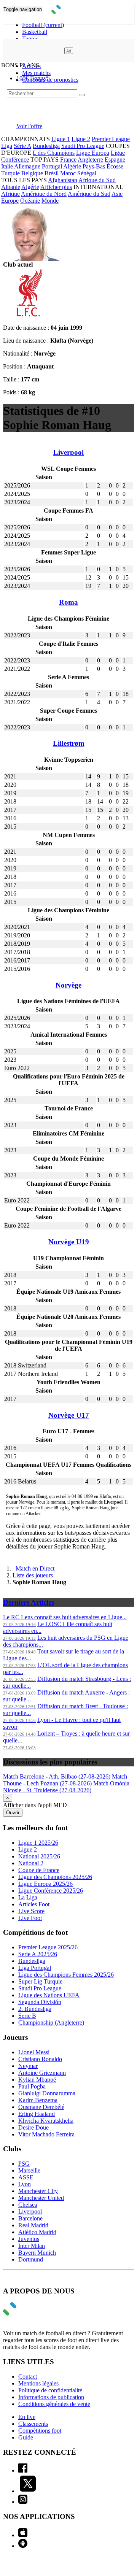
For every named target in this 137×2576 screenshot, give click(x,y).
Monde (50, 201)
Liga (7, 146)
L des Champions (54, 153)
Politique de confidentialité (50, 2390)
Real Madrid (33, 2225)
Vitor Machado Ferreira (46, 2134)
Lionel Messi (34, 2052)
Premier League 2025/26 (48, 1947)
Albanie (11, 187)
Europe (10, 201)
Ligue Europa (93, 153)
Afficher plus (56, 187)
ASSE (26, 2177)
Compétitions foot (40, 2431)
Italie (7, 166)
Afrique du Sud (97, 180)
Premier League (111, 139)
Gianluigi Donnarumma (47, 2093)
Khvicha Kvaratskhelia (46, 2121)
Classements (33, 2424)
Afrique (10, 194)
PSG (24, 2164)
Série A (22, 146)
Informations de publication (51, 2397)
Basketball (35, 32)
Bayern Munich (37, 2253)
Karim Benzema (38, 2100)
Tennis (30, 39)
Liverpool (30, 2212)
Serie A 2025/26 (38, 1954)
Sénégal (87, 173)
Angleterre (90, 160)
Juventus (29, 2239)
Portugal (52, 166)
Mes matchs (36, 73)
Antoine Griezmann (42, 2073)
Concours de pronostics (50, 80)
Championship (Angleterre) (51, 2023)
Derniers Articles (29, 1602)
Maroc (68, 173)
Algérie (72, 166)
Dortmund (31, 2259)
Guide (26, 2437)
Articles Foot (34, 1904)
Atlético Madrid (37, 2232)
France (68, 160)
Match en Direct (35, 1568)
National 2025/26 (39, 1856)
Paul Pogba (32, 2086)
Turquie (10, 173)
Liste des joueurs (33, 1575)
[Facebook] (23, 2470)
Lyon (25, 2184)
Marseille (29, 2170)
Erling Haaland (37, 2114)
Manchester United (41, 2198)
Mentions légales (38, 2383)
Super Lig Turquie (40, 1981)
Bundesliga (46, 146)
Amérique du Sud (89, 194)
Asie (117, 194)
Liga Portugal (35, 1968)
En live (27, 2417)
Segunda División (40, 2002)
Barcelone (30, 2218)
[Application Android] (23, 2546)
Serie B (27, 2016)
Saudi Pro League (83, 146)
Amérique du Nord (44, 194)
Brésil (52, 173)
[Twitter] (28, 2491)
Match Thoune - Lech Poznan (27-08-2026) (65, 1780)
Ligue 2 (81, 139)
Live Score (31, 1911)
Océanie (30, 201)
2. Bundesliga (35, 2009)
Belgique (32, 173)
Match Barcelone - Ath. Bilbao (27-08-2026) (57, 1776)
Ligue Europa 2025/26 (45, 1884)
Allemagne (27, 166)
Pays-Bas (94, 166)
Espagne (115, 160)
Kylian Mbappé (37, 2080)
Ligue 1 (61, 139)
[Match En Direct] (28, 2313)
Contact (28, 2377)
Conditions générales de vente (54, 2404)
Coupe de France (39, 1870)
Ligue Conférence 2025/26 (51, 1891)
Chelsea (28, 2205)
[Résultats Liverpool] (27, 315)
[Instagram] (23, 2502)
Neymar (28, 2066)
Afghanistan (63, 180)
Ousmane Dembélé (41, 2107)
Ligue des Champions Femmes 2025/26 (66, 1975)
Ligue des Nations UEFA (49, 1995)
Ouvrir (13, 1813)
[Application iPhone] (23, 2535)
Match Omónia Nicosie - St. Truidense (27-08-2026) (66, 1787)
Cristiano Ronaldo (40, 2059)
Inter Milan (32, 2246)
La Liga (28, 1897)
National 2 (31, 1863)
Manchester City (38, 2191)
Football (43, 25)
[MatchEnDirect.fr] (69, 12)
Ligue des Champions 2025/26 (55, 1877)
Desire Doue (33, 2127)
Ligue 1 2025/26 (38, 1843)
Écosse (115, 166)
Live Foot (30, 1918)
